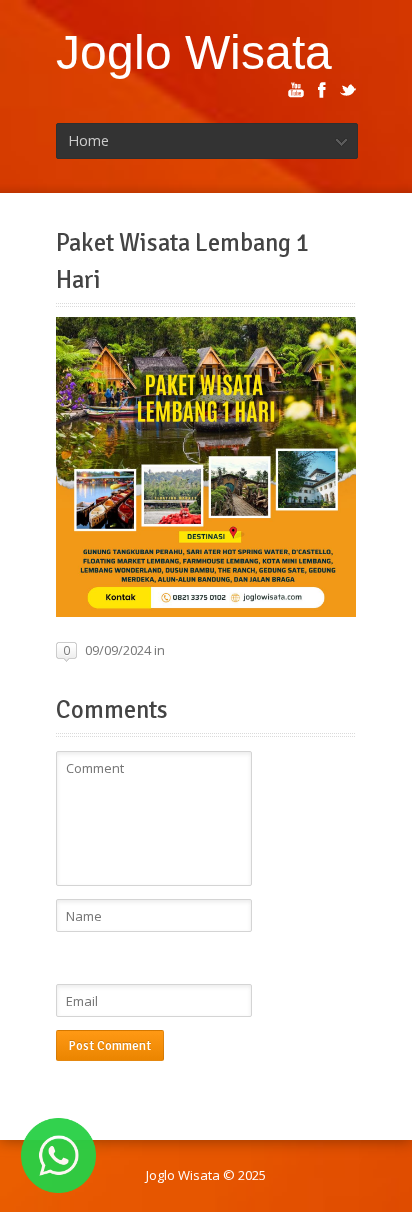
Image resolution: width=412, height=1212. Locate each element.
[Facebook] (322, 90)
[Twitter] (348, 90)
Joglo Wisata (194, 52)
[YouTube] (296, 90)
